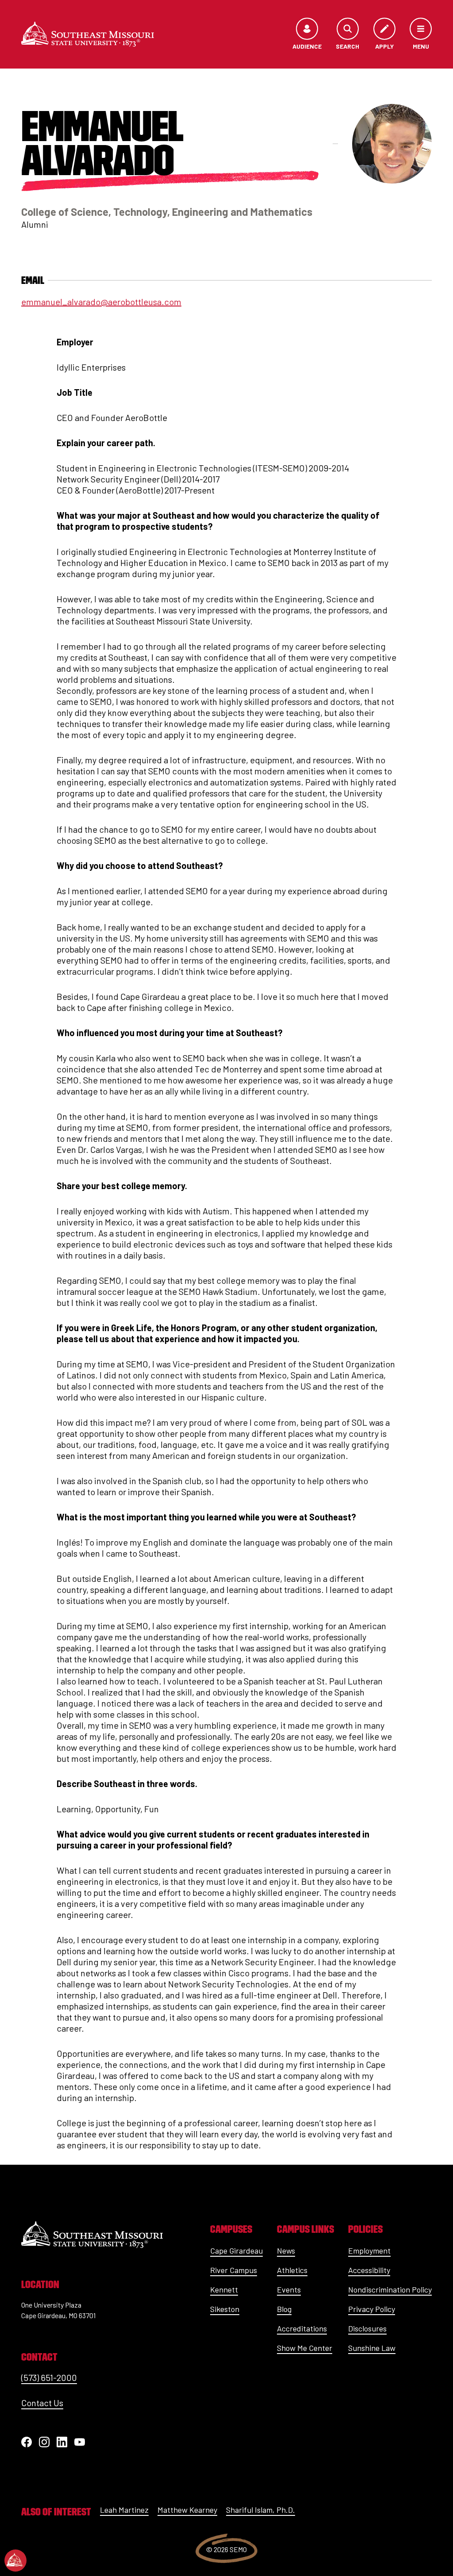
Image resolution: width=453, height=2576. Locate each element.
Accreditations (302, 2328)
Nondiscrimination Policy (390, 2289)
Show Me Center (305, 2348)
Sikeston (225, 2309)
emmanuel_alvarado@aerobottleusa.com (101, 302)
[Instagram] (44, 2442)
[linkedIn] (62, 2442)
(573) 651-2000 (49, 2377)
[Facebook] (27, 2442)
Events (289, 2289)
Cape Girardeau (236, 2251)
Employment (369, 2251)
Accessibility (369, 2270)
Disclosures (367, 2328)
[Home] (88, 34)
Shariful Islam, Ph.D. (261, 2510)
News (286, 2251)
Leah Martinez (124, 2510)
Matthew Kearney (187, 2510)
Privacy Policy (372, 2309)
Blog (284, 2309)
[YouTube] (80, 2442)
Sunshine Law (372, 2348)
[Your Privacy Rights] (15, 2561)
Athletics (292, 2270)
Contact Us (42, 2403)
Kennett (224, 2289)
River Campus (234, 2270)
